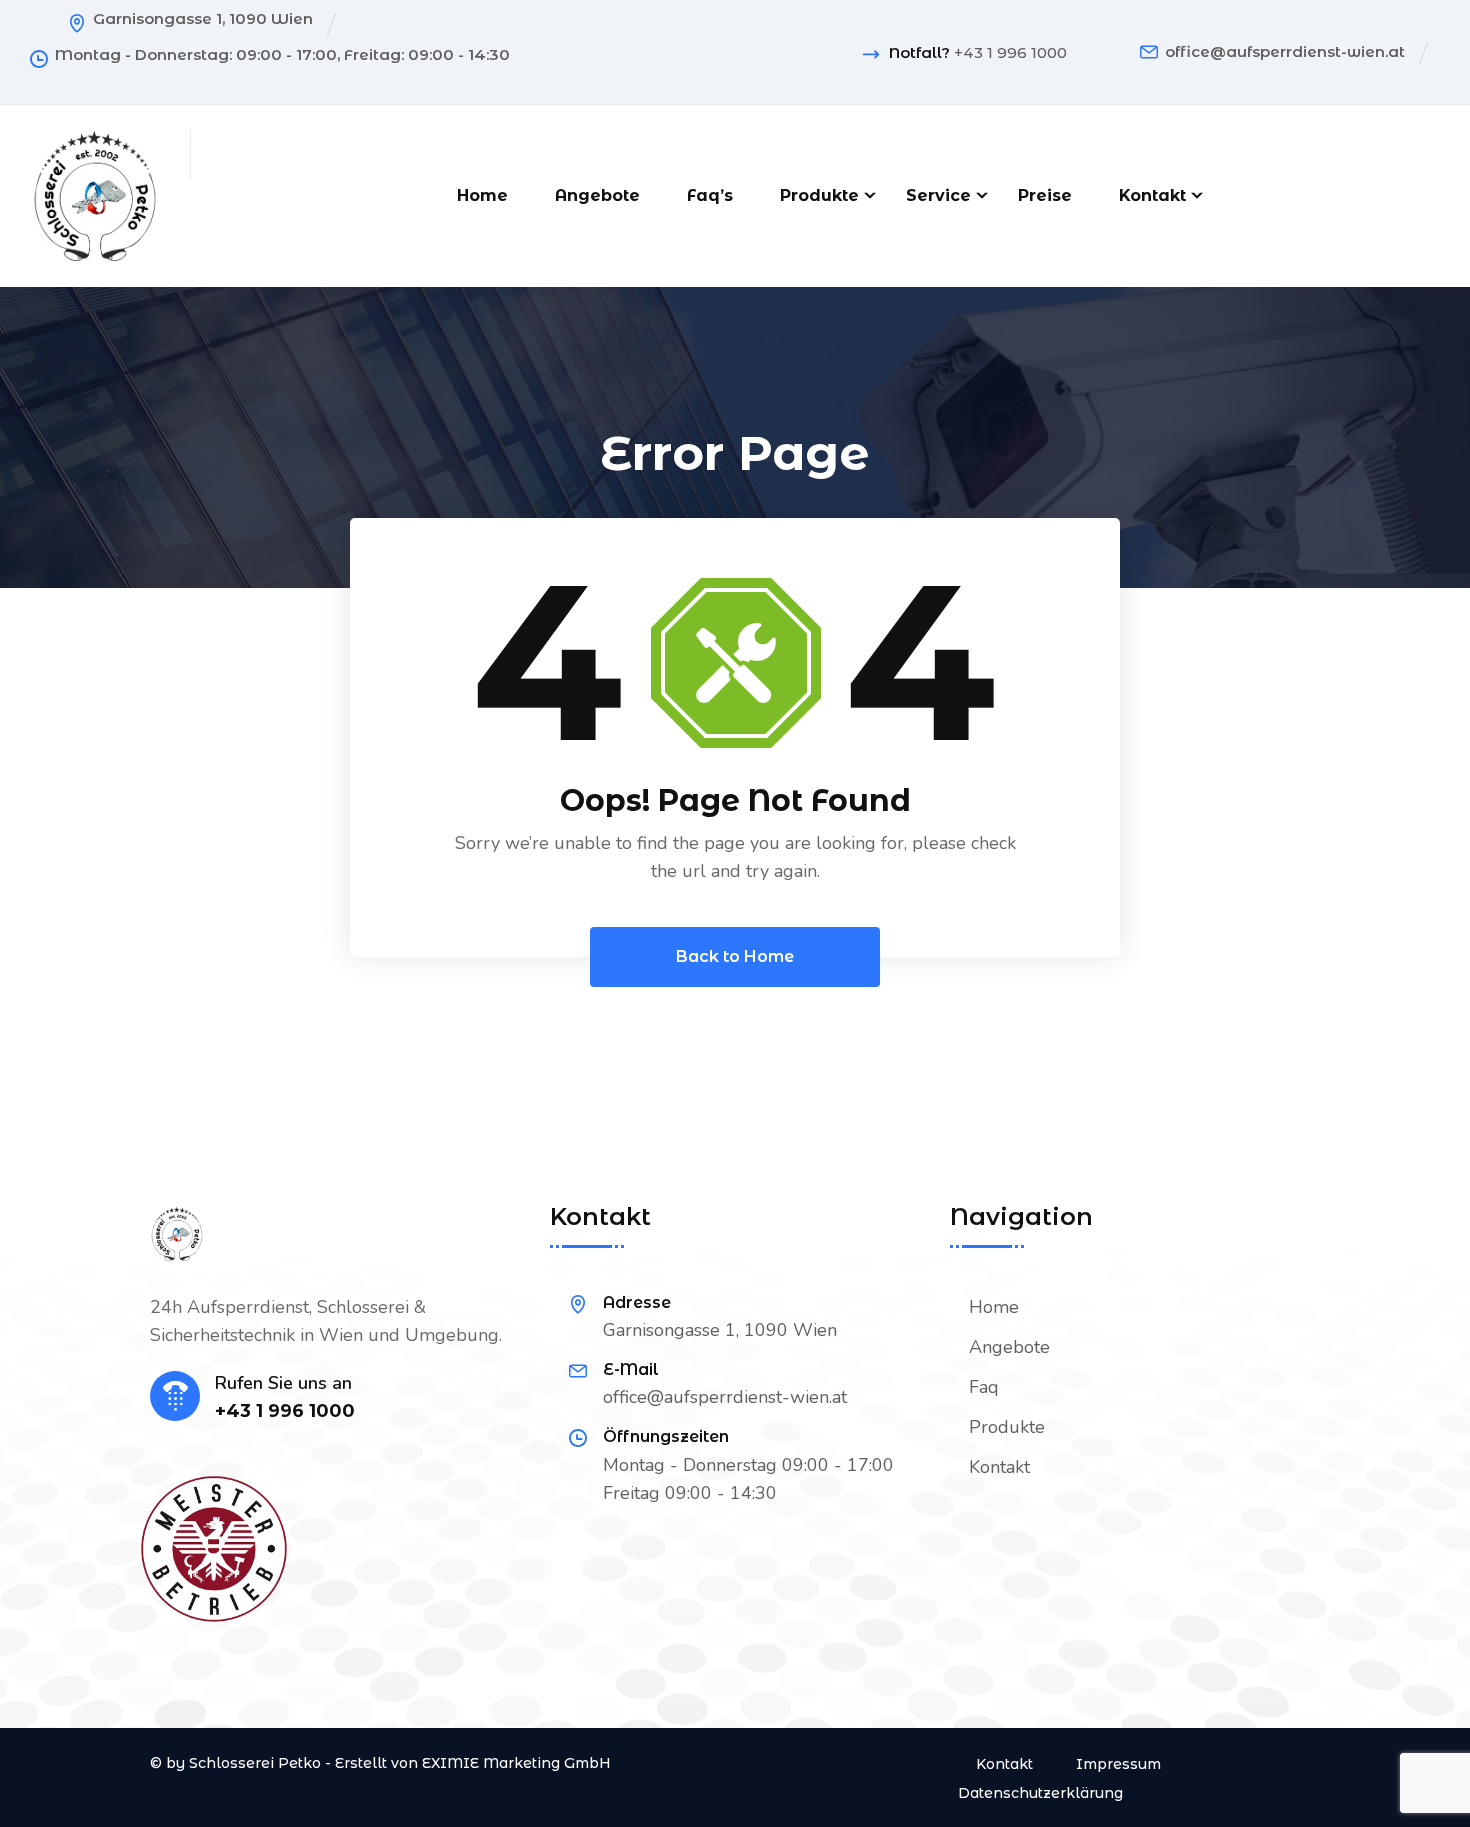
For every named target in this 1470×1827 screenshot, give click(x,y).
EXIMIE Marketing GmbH (516, 1763)
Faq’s (710, 195)
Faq (984, 1387)
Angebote (597, 195)
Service (938, 195)
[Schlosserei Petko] (95, 194)
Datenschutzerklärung (1040, 1793)
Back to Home (735, 956)
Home (482, 195)
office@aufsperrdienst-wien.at (1285, 51)
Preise (1045, 195)
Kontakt (1152, 195)
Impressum (1118, 1764)
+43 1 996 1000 (1010, 53)
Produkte (819, 195)
